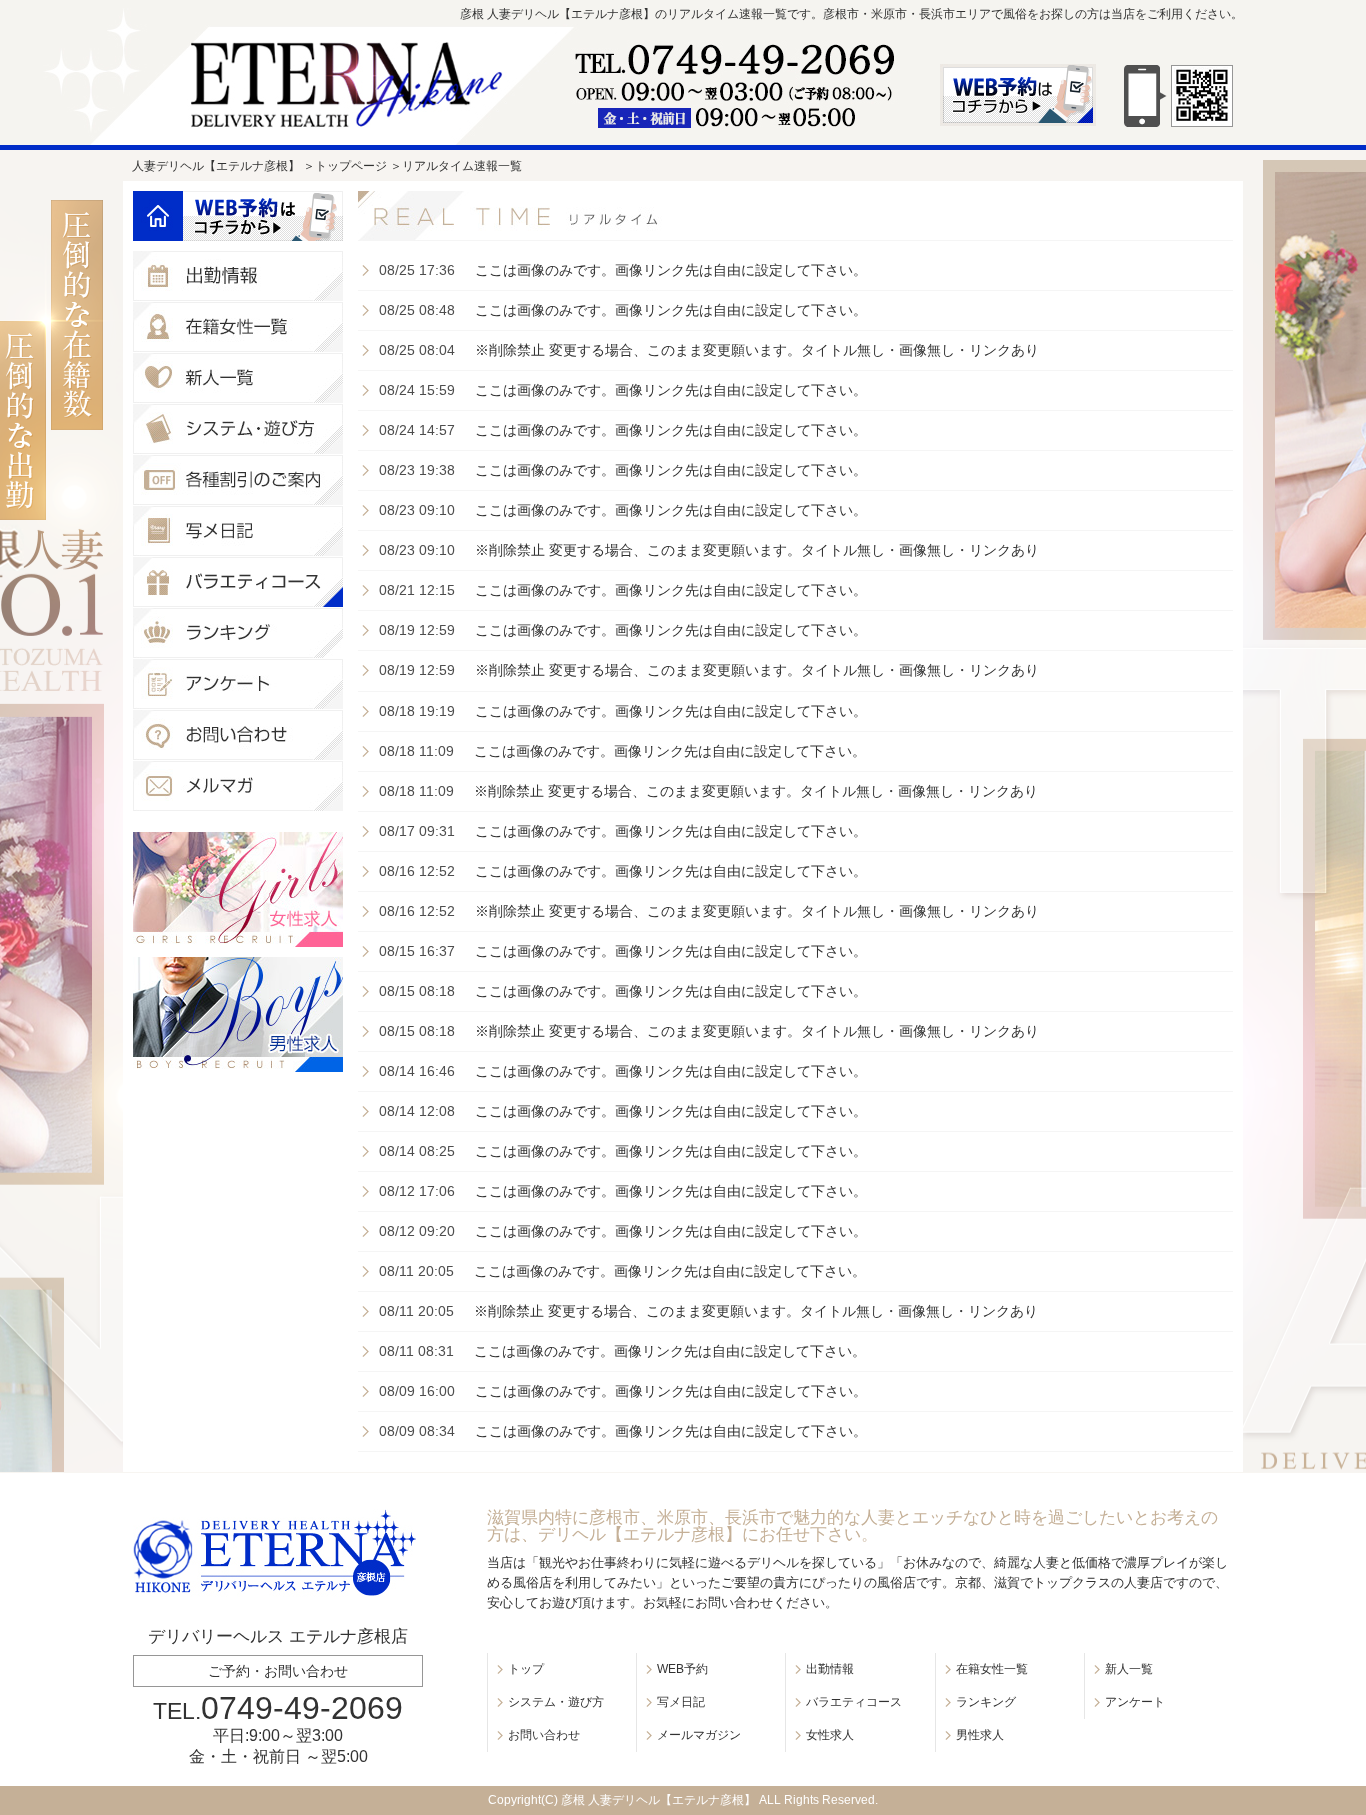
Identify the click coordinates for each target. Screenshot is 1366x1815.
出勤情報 (830, 1669)
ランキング (986, 1702)
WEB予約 (682, 1669)
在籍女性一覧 (992, 1669)
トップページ (351, 166)
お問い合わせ (544, 1735)
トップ (526, 1669)
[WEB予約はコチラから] (263, 216)
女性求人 (830, 1735)
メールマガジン (699, 1735)
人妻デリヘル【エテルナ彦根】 (216, 166)
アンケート (1135, 1702)
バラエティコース (854, 1702)
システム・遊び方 (556, 1702)
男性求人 (980, 1735)
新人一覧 (1129, 1669)
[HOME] (158, 216)
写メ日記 (681, 1702)
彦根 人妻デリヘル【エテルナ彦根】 (658, 1800)
